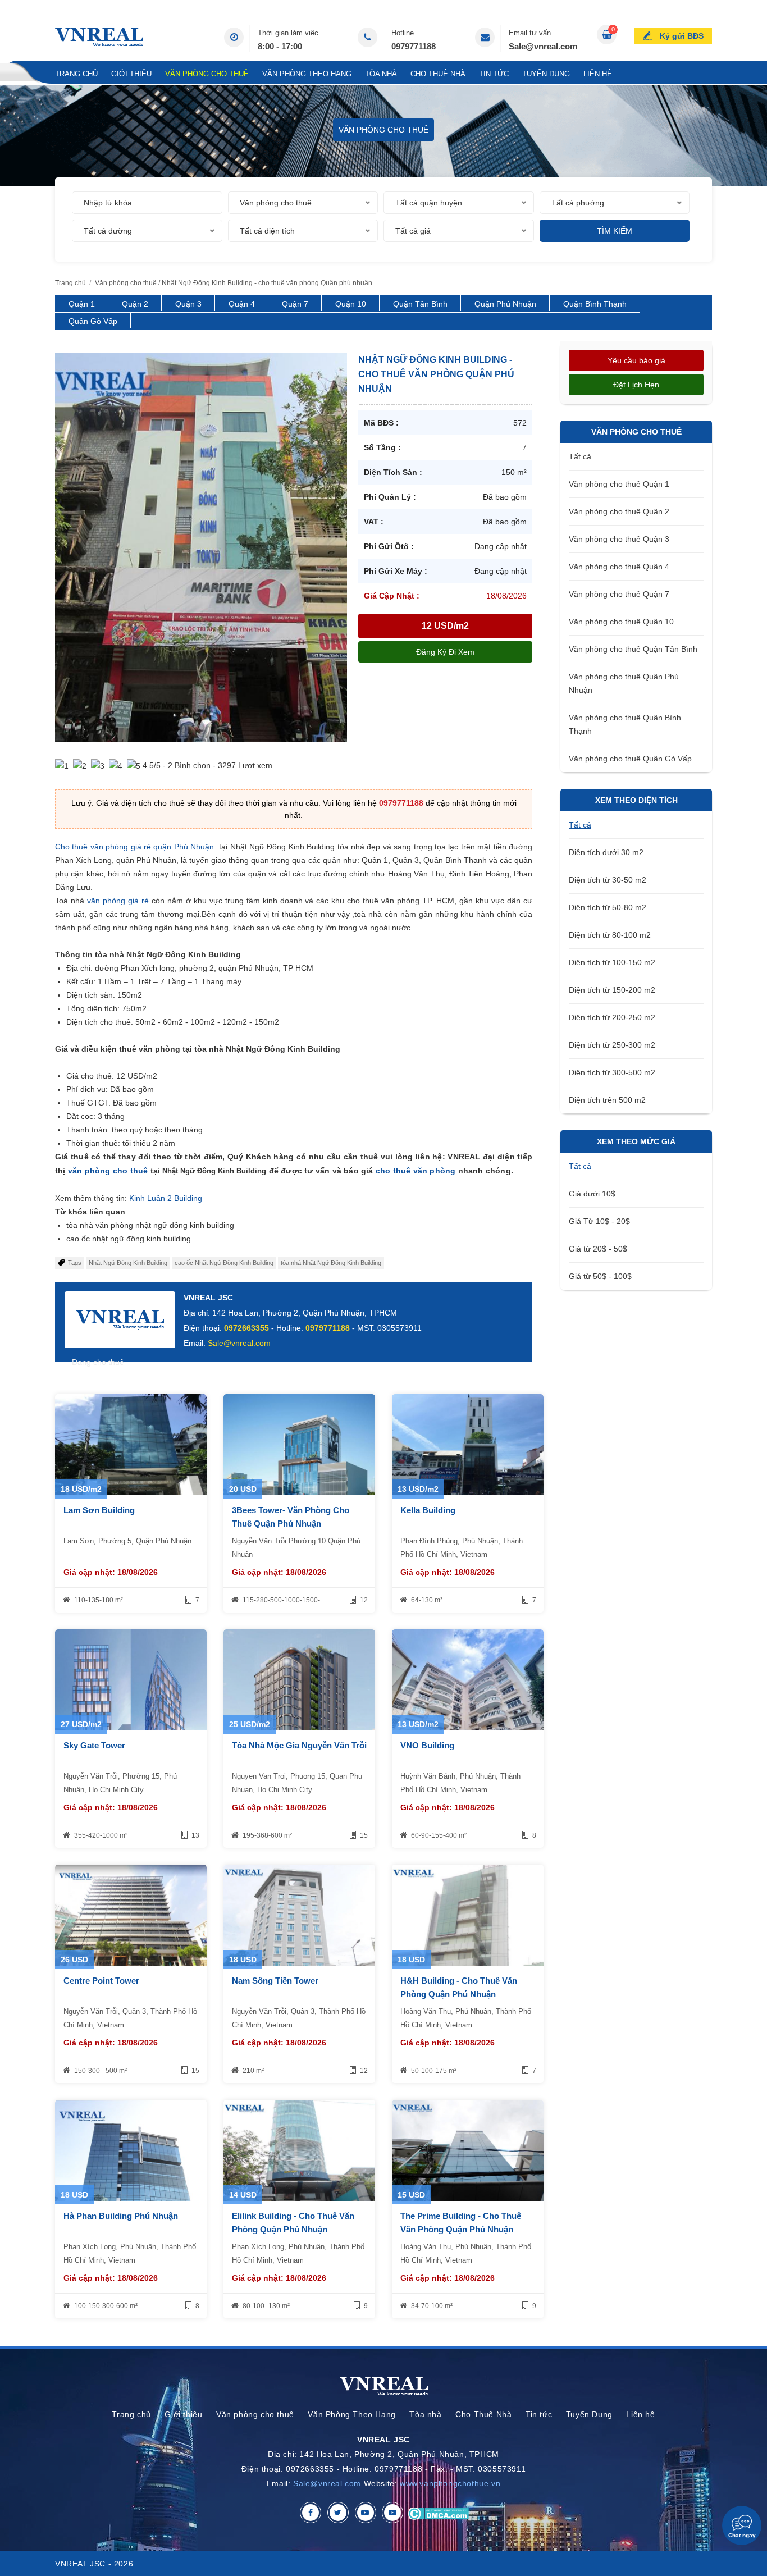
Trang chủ (76, 74)
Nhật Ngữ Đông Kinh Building (128, 1263)
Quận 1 (82, 304)
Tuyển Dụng (546, 74)
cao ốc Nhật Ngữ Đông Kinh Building (224, 1263)
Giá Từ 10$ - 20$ (599, 1221)
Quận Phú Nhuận (505, 304)
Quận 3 (188, 304)
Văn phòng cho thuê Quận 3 (619, 539)
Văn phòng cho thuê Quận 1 (619, 484)
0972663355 (246, 1328)
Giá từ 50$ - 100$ (600, 1276)
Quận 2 (135, 304)
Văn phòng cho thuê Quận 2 (619, 511)
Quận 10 (351, 304)
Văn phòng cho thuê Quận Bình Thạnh (625, 724)
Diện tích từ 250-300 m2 (612, 1045)
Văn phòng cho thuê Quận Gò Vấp (630, 759)
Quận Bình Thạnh (595, 304)
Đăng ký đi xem (445, 652)
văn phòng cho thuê (108, 1171)
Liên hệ (598, 74)
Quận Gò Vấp (93, 321)
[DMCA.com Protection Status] (438, 2513)
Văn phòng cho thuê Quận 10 (621, 622)
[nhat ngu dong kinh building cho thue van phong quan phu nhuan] (201, 546)
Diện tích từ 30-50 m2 (608, 880)
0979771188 (414, 46)
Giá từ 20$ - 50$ (598, 1249)
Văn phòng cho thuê (207, 74)
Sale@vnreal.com (543, 46)
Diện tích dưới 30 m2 (606, 852)
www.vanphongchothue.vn (450, 2483)
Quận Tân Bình (420, 304)
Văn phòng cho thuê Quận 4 (619, 567)
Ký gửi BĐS (682, 36)
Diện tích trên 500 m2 (607, 1100)
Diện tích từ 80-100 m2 (610, 935)
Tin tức (494, 74)
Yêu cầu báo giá (636, 360)
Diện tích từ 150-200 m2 (612, 990)
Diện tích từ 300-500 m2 (612, 1072)
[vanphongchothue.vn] (99, 37)
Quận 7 (295, 304)
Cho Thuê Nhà (438, 74)
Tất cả (580, 456)
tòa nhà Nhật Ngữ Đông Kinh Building (331, 1263)
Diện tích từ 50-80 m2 (608, 907)
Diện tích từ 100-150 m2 (612, 962)
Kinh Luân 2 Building (165, 1198)
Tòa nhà (381, 74)
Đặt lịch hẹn (636, 385)
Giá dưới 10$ (592, 1194)
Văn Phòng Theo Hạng (307, 74)
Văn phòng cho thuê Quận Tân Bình (633, 649)
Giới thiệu (131, 74)
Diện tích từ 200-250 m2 (612, 1017)
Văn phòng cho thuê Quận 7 (619, 594)
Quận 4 (242, 304)
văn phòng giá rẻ (118, 901)
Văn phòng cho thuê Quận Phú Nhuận (624, 683)
